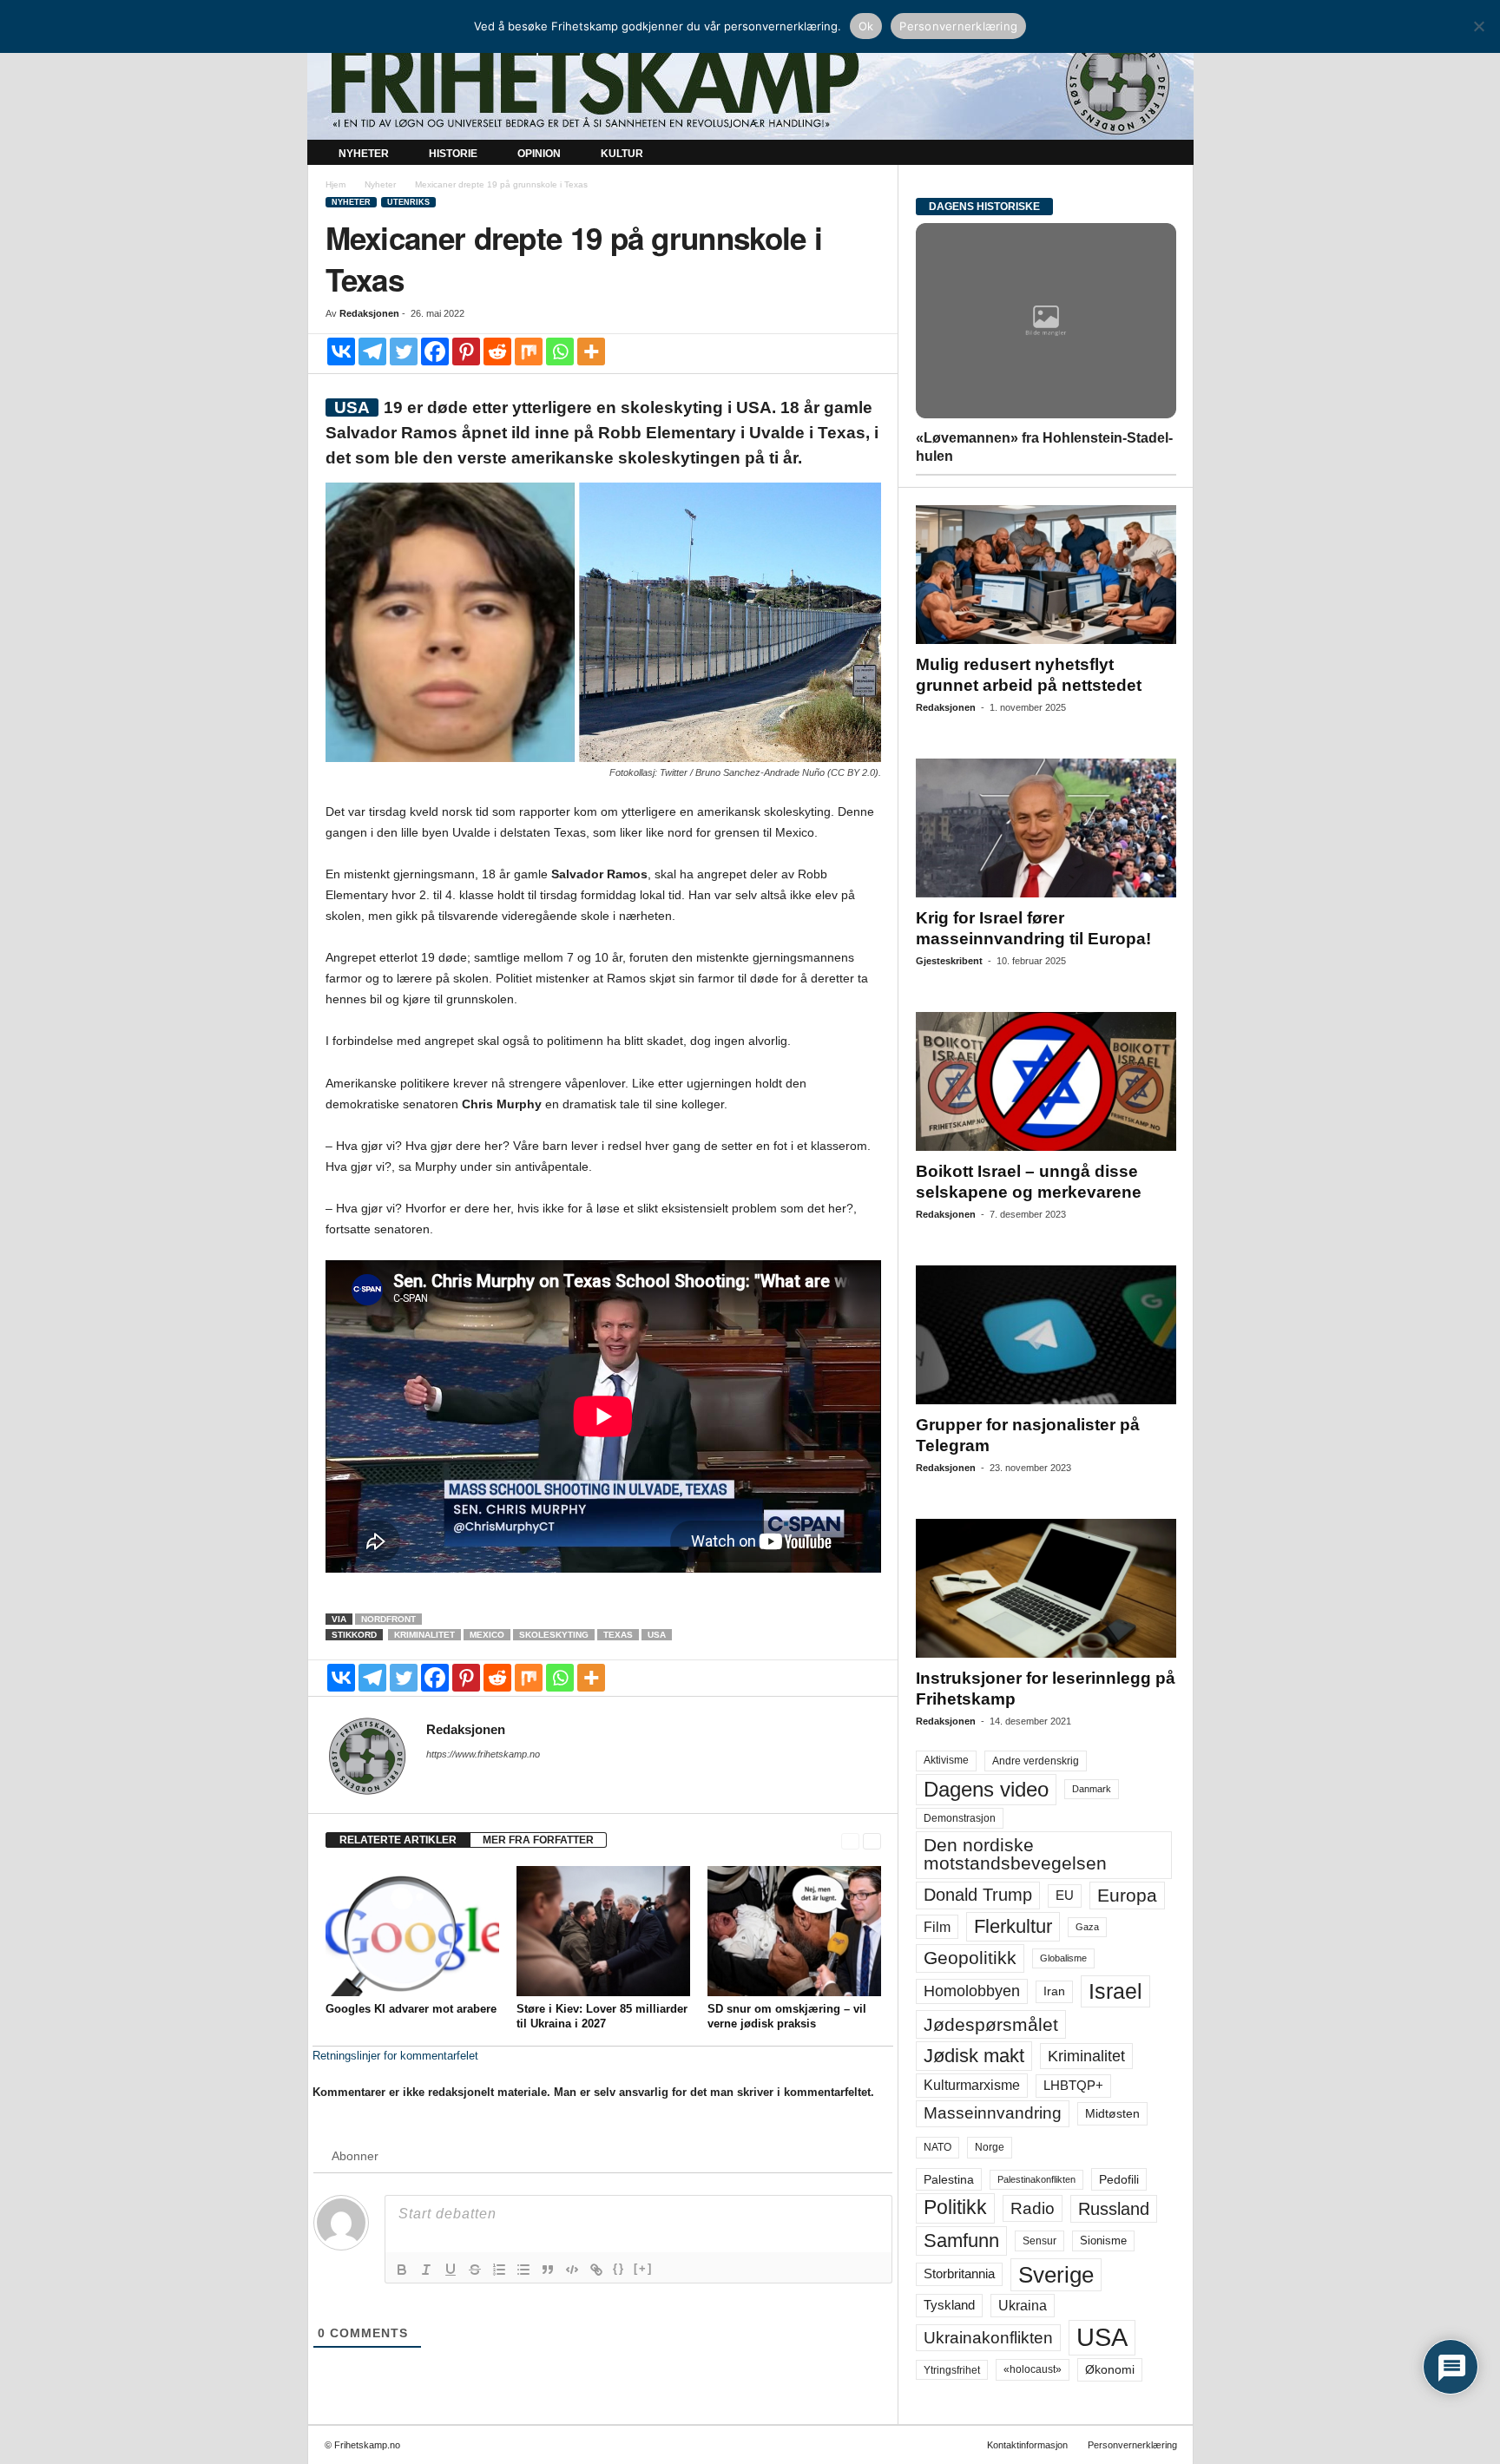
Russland (1114, 2209)
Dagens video (986, 1789)
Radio (1033, 2208)
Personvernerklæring (1132, 2445)
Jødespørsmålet (991, 2024)
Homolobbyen (972, 1991)
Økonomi (1110, 2369)
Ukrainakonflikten (988, 2338)
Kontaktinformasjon (1027, 2445)
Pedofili (1119, 2179)
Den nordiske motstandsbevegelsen (1015, 1854)
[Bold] (402, 2270)
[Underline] (451, 2270)
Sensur (1039, 2241)
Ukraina (1023, 2306)
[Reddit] (497, 352)
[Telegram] (372, 352)
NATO (937, 2147)
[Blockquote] (548, 2270)
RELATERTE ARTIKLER (398, 1840)
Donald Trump (978, 1895)
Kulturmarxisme (972, 2085)
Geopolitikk (970, 1958)
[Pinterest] (466, 352)
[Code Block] (572, 2270)
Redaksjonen (369, 313)
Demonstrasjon (960, 1818)
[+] (643, 2268)
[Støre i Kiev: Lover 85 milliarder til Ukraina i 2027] (603, 1931)
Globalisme (1063, 1958)
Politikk (955, 2208)
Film (937, 1927)
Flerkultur (1013, 1926)
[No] (1478, 26)
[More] (591, 352)
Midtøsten (1112, 2113)
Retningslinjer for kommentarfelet (395, 2056)
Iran (1054, 1991)
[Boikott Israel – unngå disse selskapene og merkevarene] (1046, 1081)
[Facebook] (435, 352)
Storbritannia (959, 2274)
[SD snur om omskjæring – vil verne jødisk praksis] (794, 1931)
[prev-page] (850, 1840)
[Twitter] (404, 352)
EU (1065, 1896)
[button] (1168, 154)
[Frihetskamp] (750, 83)
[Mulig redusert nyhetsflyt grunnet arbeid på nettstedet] (1046, 575)
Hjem (336, 184)
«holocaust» (1033, 2369)
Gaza (1087, 1927)
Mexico (487, 1635)
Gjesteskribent (949, 961)
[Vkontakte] (341, 352)
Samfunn (961, 2241)
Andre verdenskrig (1036, 1761)
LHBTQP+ (1073, 2085)
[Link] (596, 2270)
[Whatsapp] (560, 352)
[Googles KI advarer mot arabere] (412, 1931)
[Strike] (475, 2270)
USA (657, 1635)
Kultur (622, 154)
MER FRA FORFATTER (538, 1840)
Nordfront (388, 1619)
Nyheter (364, 154)
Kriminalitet (424, 1635)
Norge (990, 2147)
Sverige (1056, 2275)
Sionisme (1103, 2241)
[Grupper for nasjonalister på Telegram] (1046, 1335)
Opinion (539, 154)
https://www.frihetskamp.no (483, 1754)
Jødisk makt (974, 2056)
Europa (1127, 1895)
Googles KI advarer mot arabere (411, 2009)
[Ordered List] (499, 2270)
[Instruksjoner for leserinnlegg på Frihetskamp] (1046, 1588)
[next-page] (872, 1840)
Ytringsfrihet (952, 2370)
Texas (618, 1635)
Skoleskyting (554, 1635)
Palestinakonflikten (1036, 2179)
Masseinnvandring (993, 2113)
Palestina (949, 2179)
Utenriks (408, 202)
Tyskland (949, 2305)
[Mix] (529, 352)
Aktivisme (946, 1760)
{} (619, 2268)
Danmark (1092, 1789)
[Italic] (426, 2270)
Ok (866, 26)
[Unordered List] (523, 2270)
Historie (453, 154)
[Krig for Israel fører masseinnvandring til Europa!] (1046, 828)
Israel (1115, 1991)
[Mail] (437, 1778)
